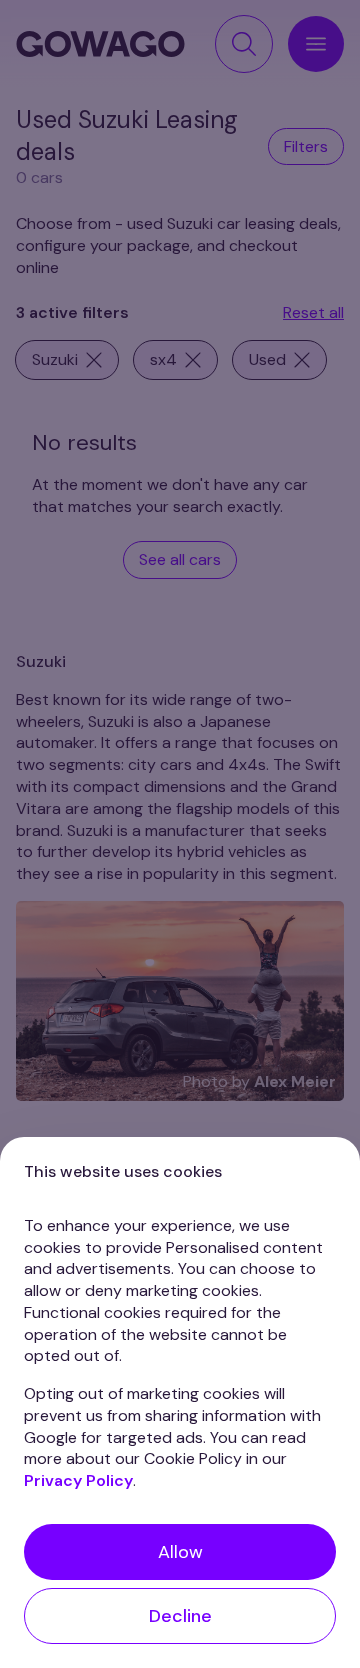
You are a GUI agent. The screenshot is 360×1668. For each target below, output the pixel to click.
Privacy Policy (78, 1480)
